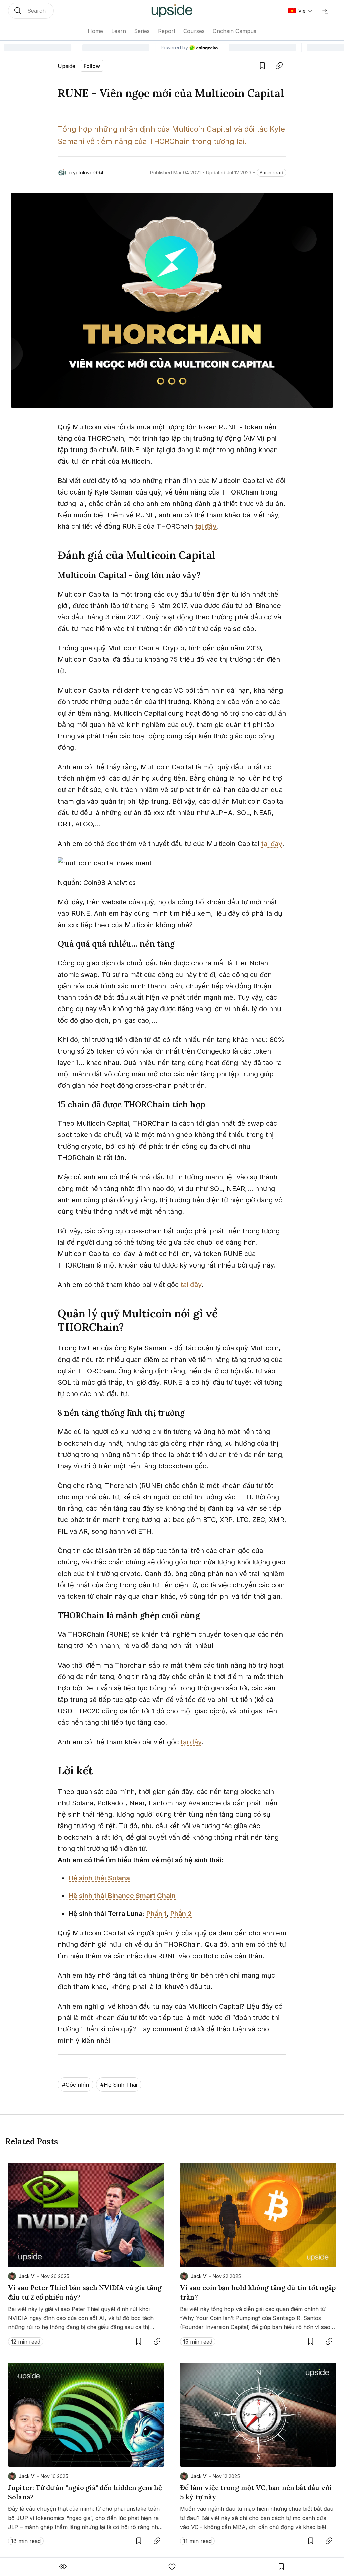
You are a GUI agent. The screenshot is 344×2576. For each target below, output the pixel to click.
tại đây (272, 844)
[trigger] (31, 11)
